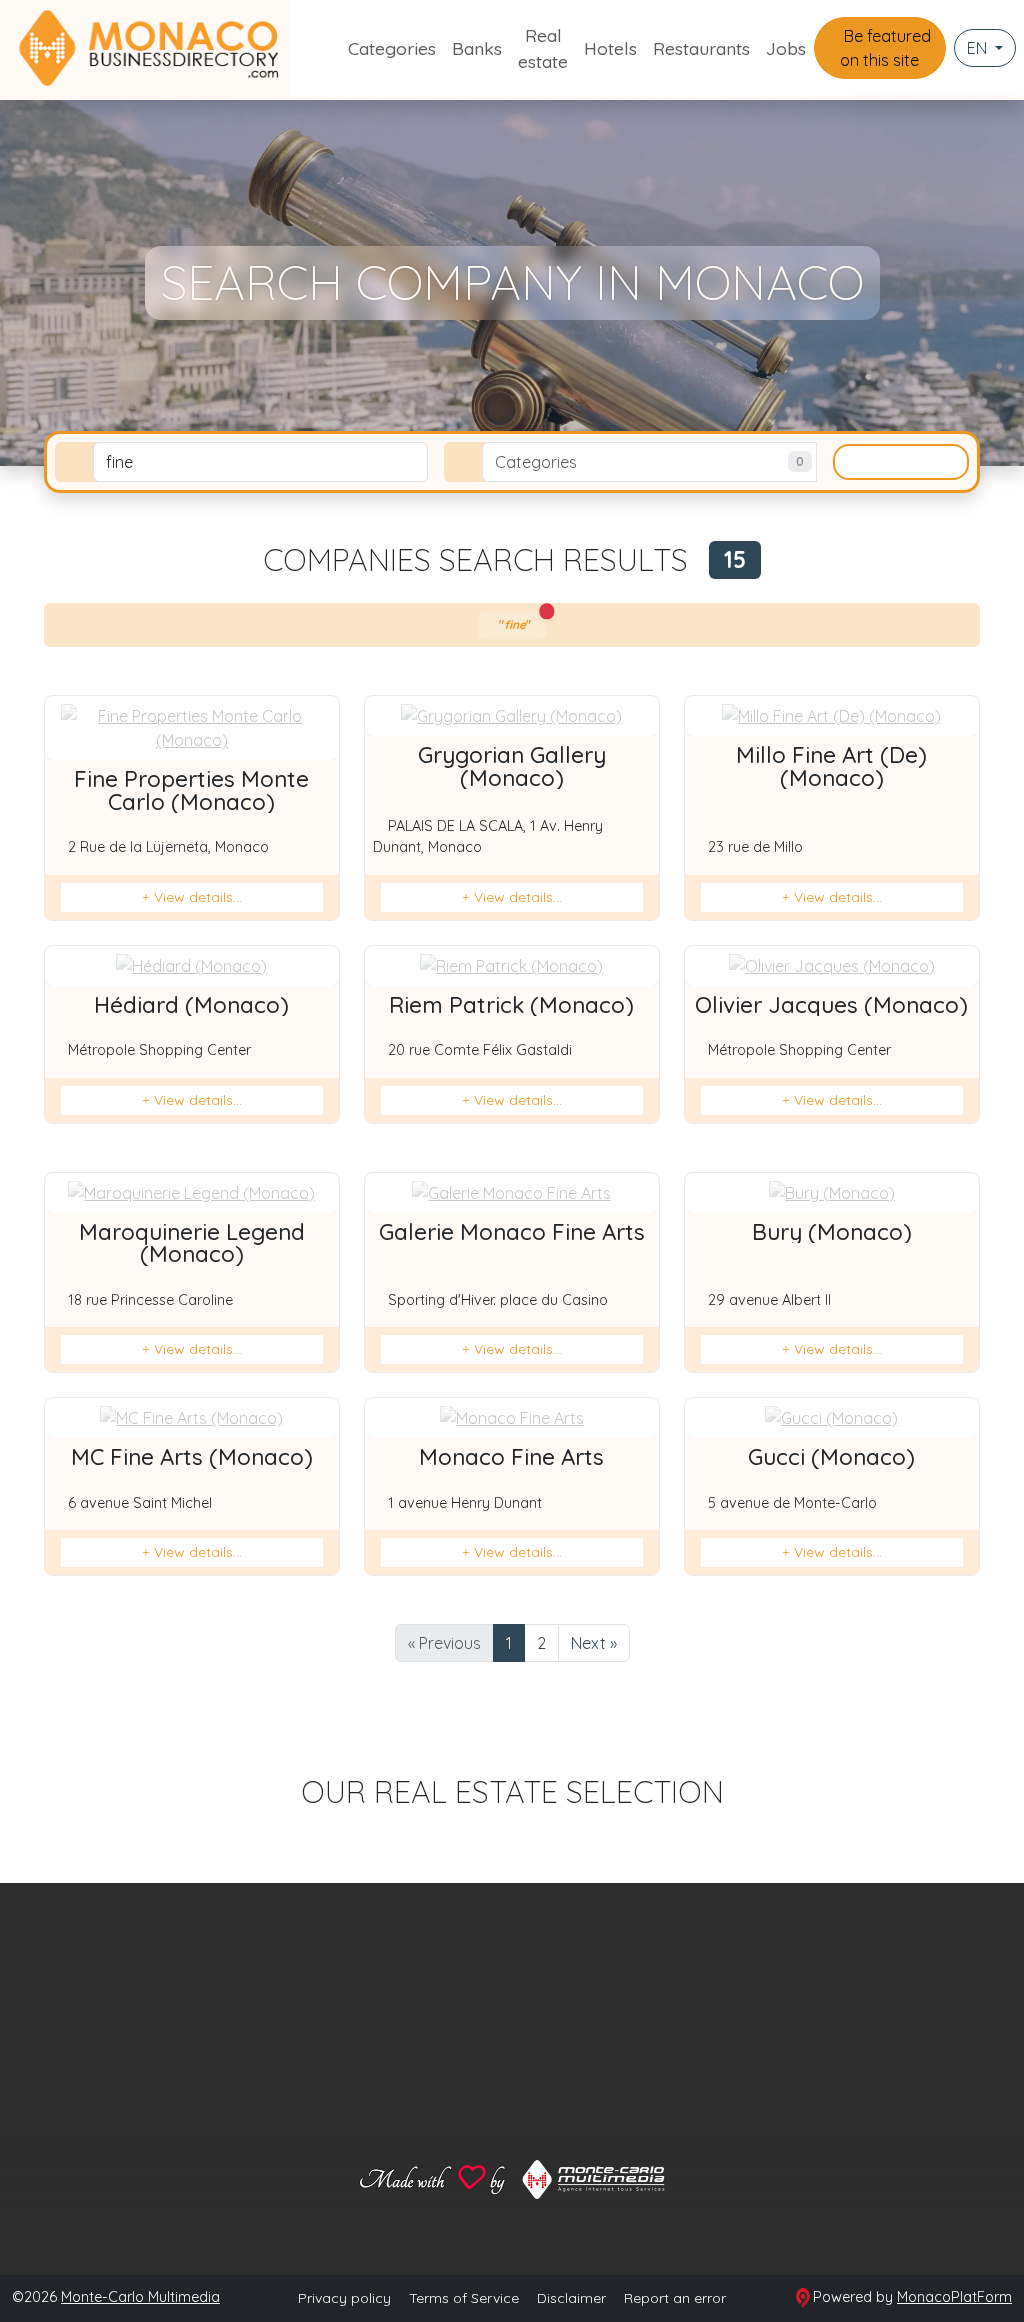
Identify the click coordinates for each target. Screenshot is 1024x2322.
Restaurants (701, 48)
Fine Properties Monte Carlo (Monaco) (191, 790)
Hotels (610, 48)
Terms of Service (464, 2298)
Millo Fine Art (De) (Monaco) (831, 766)
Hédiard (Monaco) (191, 1005)
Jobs (786, 48)
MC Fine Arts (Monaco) (192, 1457)
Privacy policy (344, 2298)
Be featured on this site (885, 48)
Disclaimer (571, 2298)
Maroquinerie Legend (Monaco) (192, 1243)
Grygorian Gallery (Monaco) (512, 766)
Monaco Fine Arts (511, 1457)
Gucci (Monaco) (831, 1457)
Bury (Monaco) (832, 1232)
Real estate (543, 48)
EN (979, 48)
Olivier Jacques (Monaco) (831, 1005)
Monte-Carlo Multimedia (140, 2297)
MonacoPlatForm (954, 2297)
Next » (594, 1643)
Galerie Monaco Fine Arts (512, 1232)
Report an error (675, 2298)
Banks (477, 48)
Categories (392, 48)
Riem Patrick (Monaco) (511, 1005)
